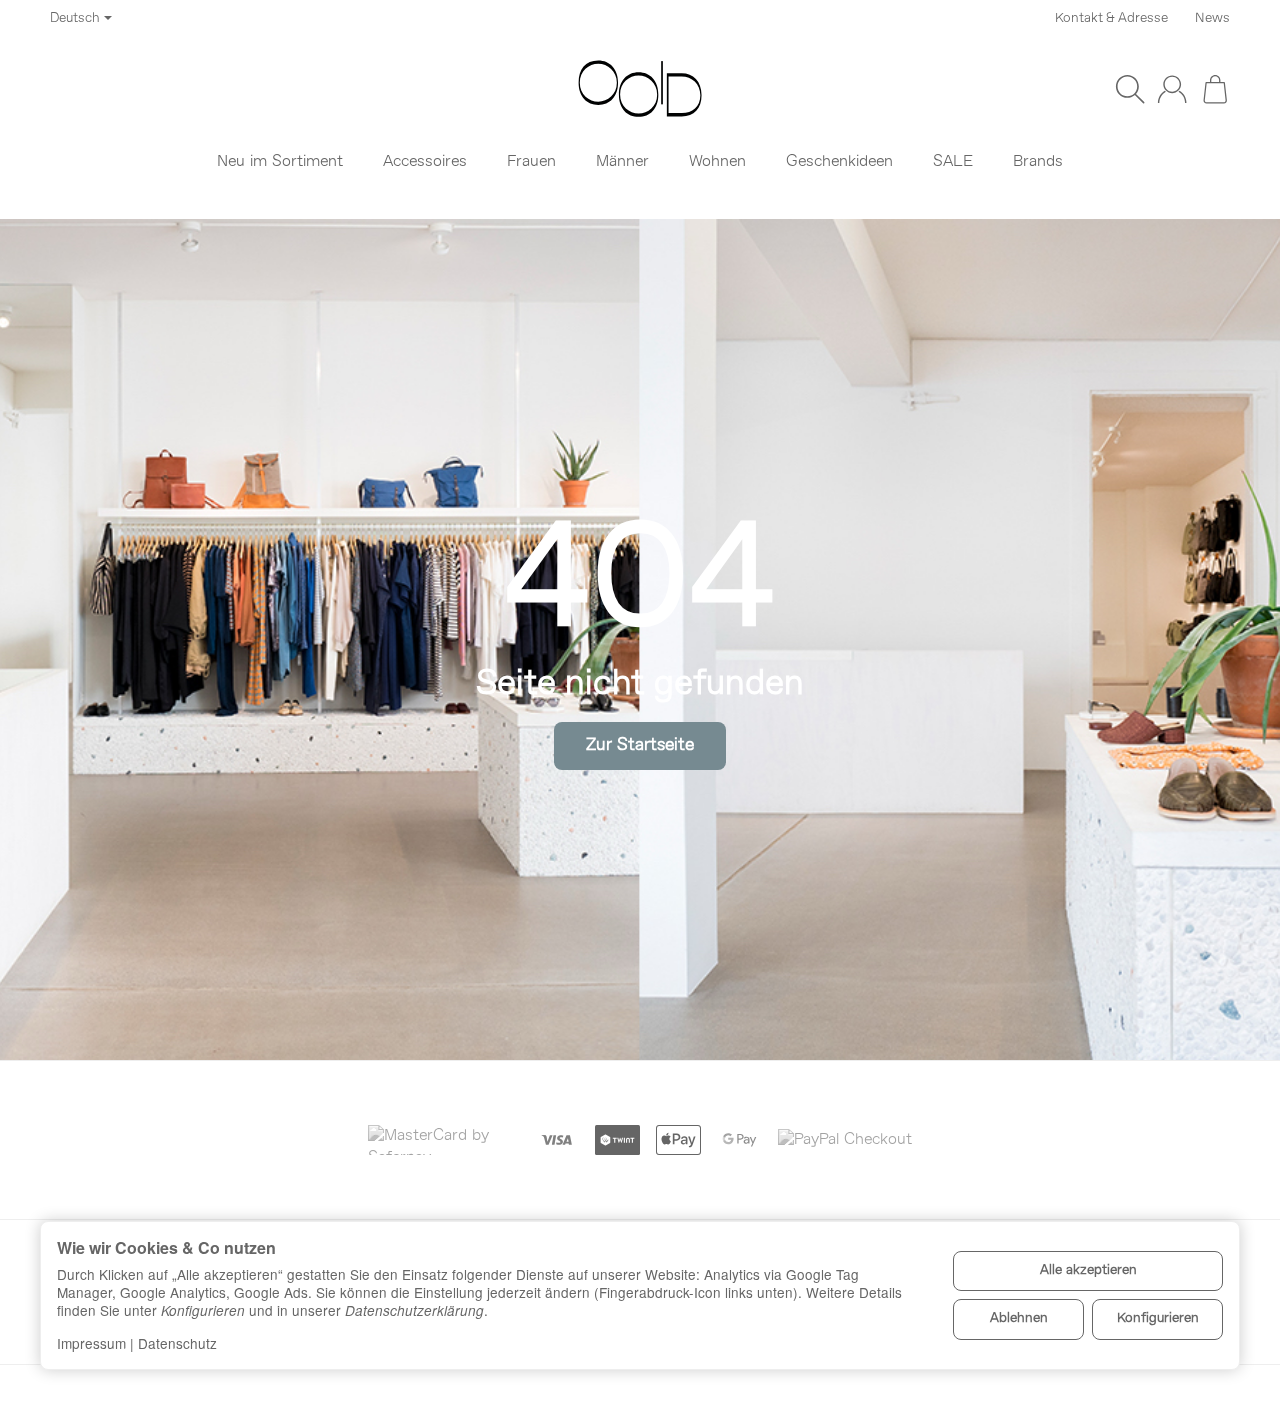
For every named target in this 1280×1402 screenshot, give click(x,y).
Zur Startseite (640, 745)
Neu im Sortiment (280, 162)
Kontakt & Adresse (1111, 18)
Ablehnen (1019, 1318)
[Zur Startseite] (640, 89)
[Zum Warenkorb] (1215, 89)
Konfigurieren (1158, 1318)
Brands (1038, 162)
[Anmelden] (1172, 89)
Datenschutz (177, 1343)
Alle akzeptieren (1088, 1270)
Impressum (91, 1343)
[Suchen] (1130, 89)
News (1212, 18)
